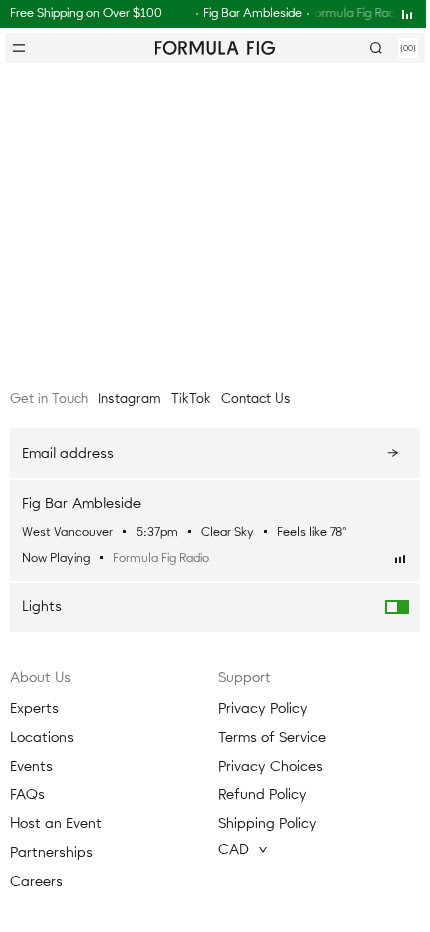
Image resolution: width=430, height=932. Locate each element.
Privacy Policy (263, 708)
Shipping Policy (267, 823)
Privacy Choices (270, 766)
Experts (34, 708)
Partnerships (51, 852)
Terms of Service (272, 737)
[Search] (376, 48)
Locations (42, 737)
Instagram (129, 398)
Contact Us (256, 398)
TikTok (191, 398)
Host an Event (56, 823)
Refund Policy (262, 794)
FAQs (27, 794)
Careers (36, 881)
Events (31, 766)
